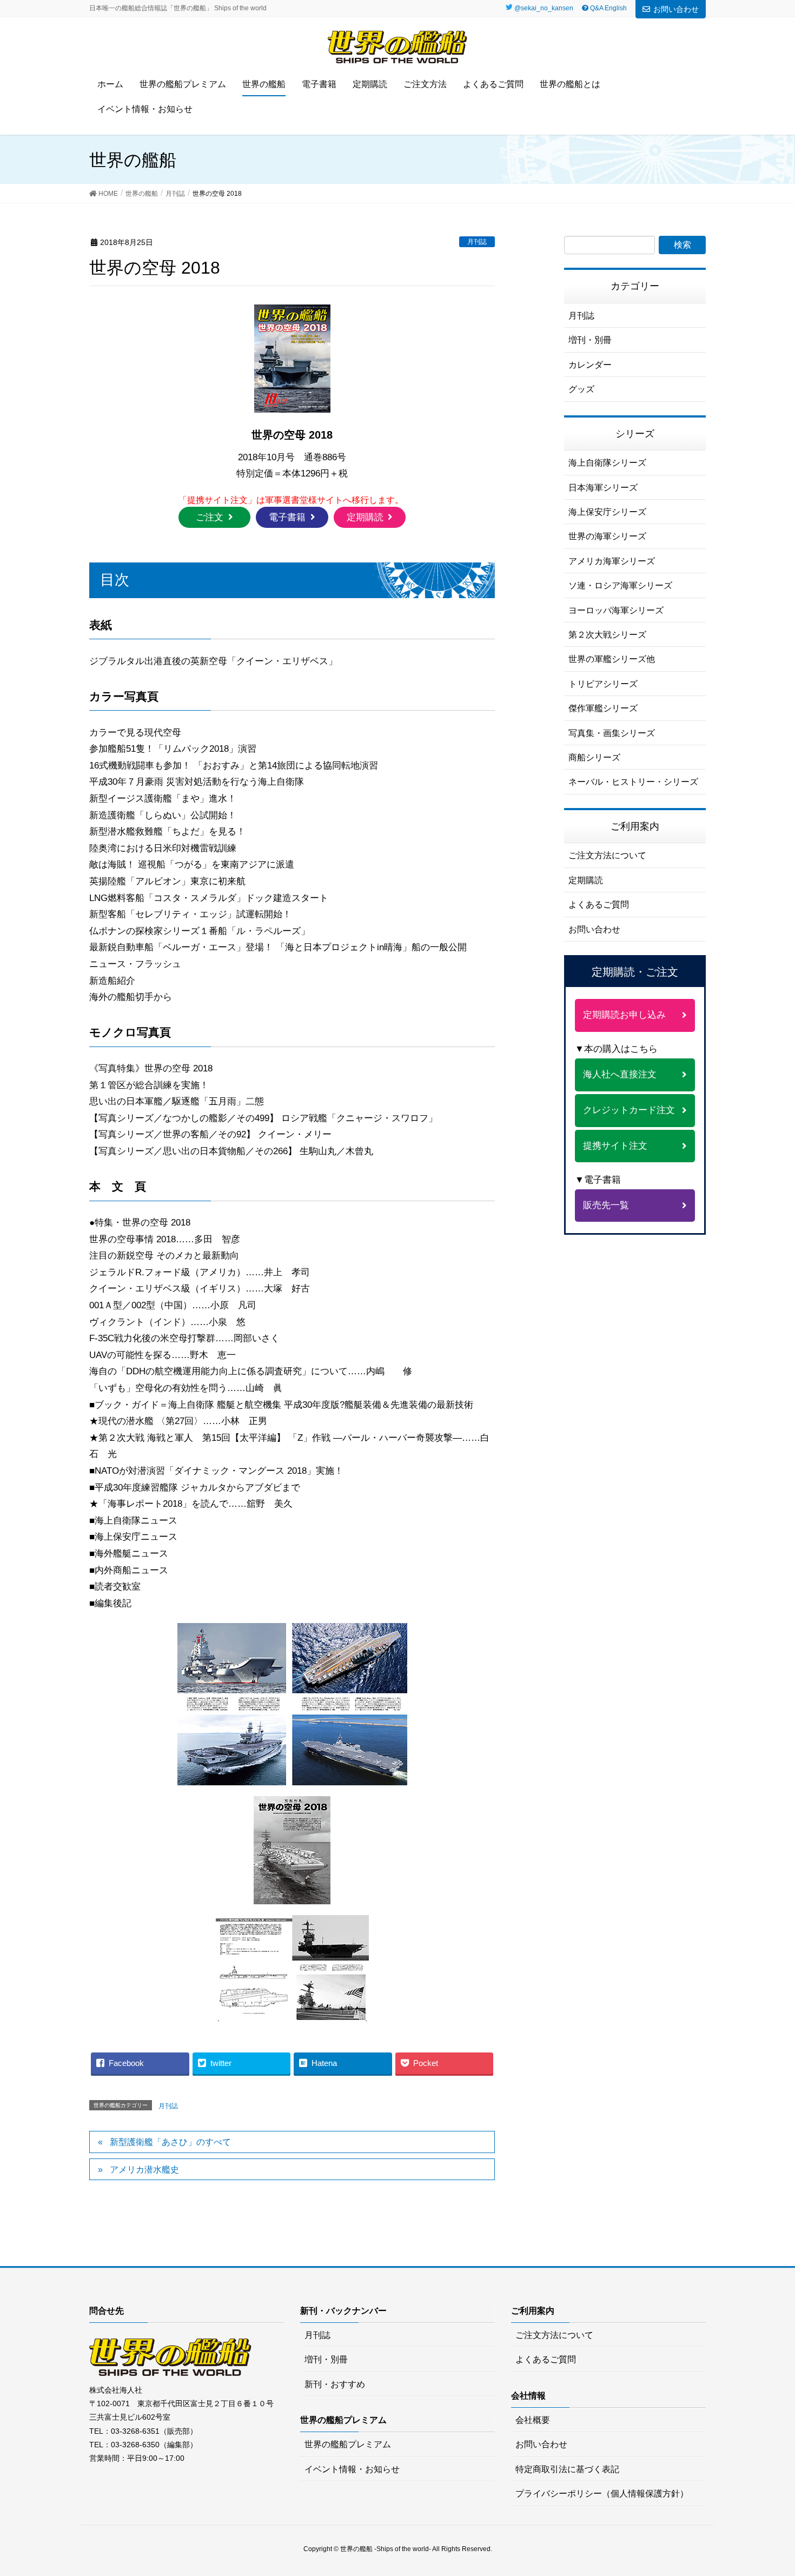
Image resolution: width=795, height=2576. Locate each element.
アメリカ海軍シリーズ (612, 561)
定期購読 (365, 517)
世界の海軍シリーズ (607, 536)
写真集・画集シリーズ (612, 733)
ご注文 (210, 517)
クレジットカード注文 (629, 1110)
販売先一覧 (606, 1205)
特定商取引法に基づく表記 (567, 2469)
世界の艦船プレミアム (348, 2444)
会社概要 (533, 2420)
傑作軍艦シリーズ (603, 708)
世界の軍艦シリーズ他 (612, 659)
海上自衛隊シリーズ (607, 463)
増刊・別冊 (590, 340)
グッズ (581, 389)
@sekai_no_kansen (544, 8)
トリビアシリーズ (603, 684)
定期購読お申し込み (624, 1015)
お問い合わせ (676, 9)
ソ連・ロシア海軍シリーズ (620, 585)
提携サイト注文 (615, 1146)
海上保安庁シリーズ (607, 512)
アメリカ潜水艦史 (144, 2170)
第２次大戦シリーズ (607, 635)
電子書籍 (287, 517)
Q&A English (608, 8)
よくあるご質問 (599, 905)
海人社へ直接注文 (620, 1074)
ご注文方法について (607, 855)
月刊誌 (477, 242)
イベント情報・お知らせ (352, 2469)
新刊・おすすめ (335, 2384)
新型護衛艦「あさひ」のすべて (170, 2142)
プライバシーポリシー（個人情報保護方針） (602, 2494)
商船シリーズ (594, 757)
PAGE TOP (779, 2485)
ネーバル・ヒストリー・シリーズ (633, 782)
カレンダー (590, 365)
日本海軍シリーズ (603, 488)
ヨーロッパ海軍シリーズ (616, 610)
